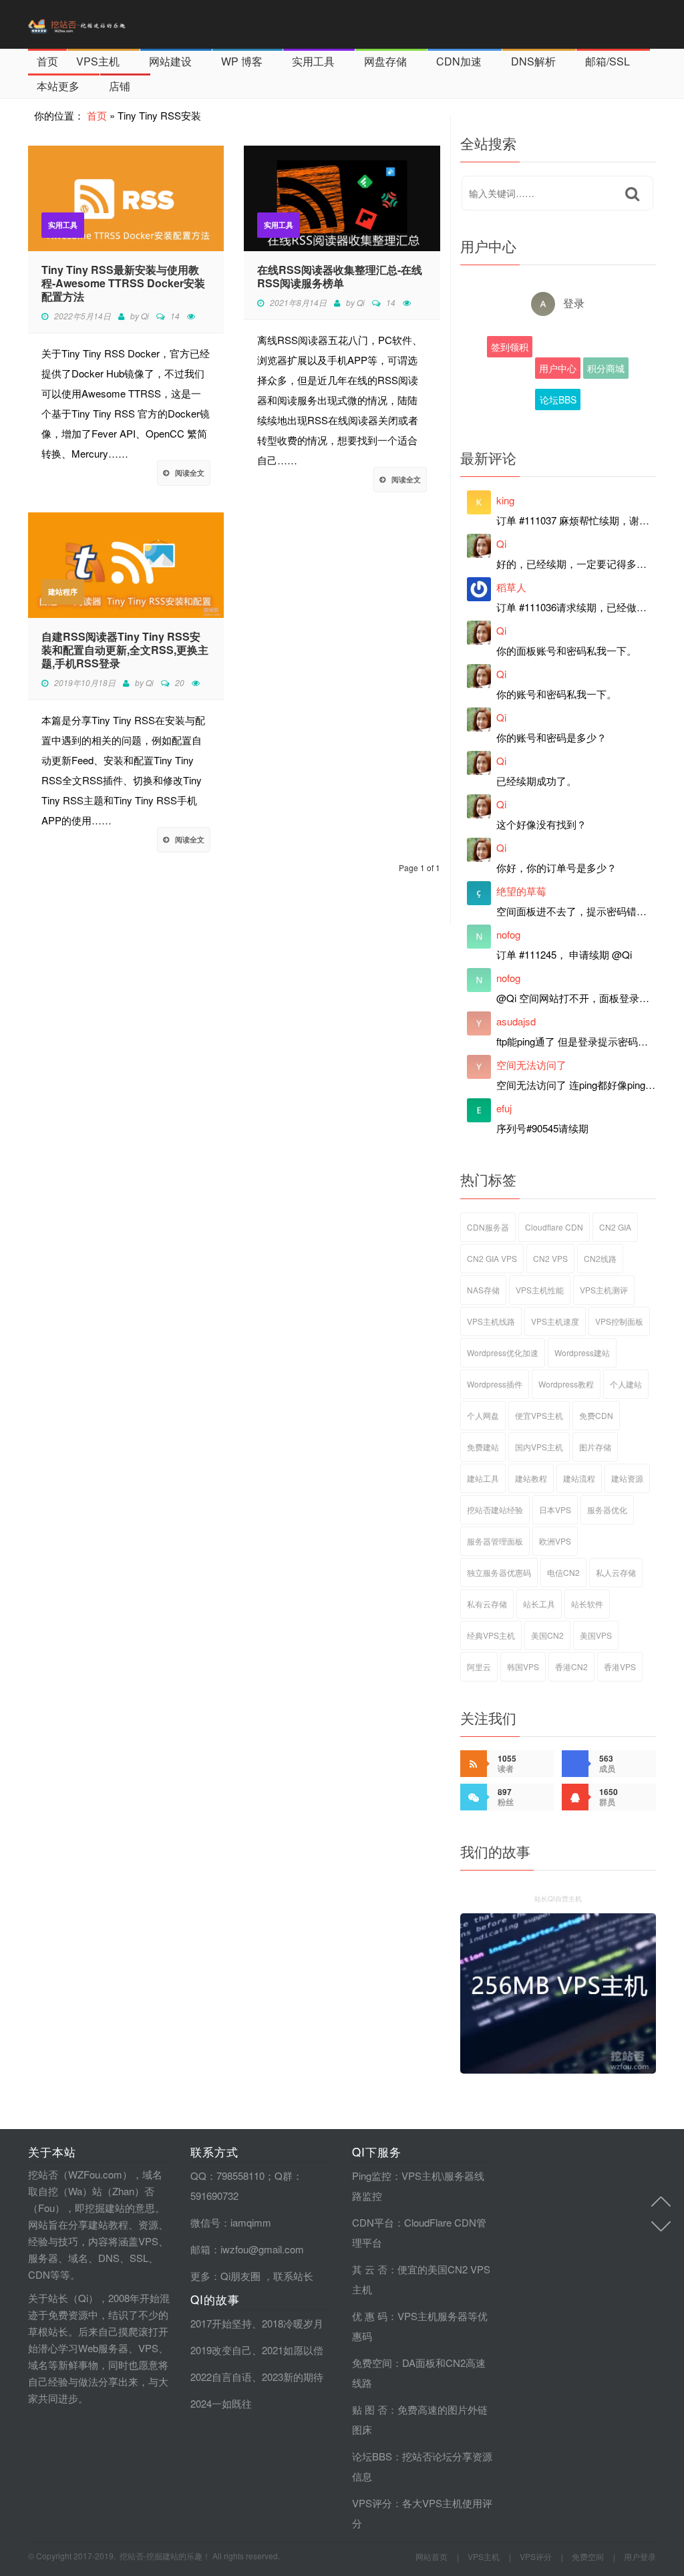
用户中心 (558, 368)
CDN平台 (373, 2222)
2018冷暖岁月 (293, 2323)
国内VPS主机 (539, 1447)
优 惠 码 (370, 2316)
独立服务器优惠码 (499, 1572)
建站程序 (63, 592)
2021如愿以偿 (293, 2350)
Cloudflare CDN (554, 1227)
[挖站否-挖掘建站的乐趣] (105, 24)
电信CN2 (563, 1572)
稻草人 (511, 587)
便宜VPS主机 (539, 1415)
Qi (145, 316)
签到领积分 (510, 349)
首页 (47, 61)
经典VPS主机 (491, 1635)
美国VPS (596, 1635)
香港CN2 (571, 1666)
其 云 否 (370, 2269)
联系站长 (293, 2276)
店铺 (120, 86)
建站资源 (627, 1478)
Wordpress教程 (566, 1384)
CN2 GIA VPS (492, 1258)
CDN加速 (459, 61)
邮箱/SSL (608, 61)
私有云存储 (487, 1604)
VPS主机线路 (491, 1321)
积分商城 (606, 368)
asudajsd (516, 1021)
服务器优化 (607, 1509)
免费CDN (596, 1415)
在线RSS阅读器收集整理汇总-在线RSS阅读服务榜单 (340, 277)
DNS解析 (533, 61)
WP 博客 (242, 61)
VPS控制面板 (619, 1321)
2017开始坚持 (221, 2323)
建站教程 (531, 1478)
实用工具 (313, 61)
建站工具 (483, 1478)
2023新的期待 (293, 2377)
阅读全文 (190, 473)
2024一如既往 (221, 2403)
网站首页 (432, 2556)
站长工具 (539, 1604)
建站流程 (579, 1478)
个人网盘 (483, 1415)
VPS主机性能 (540, 1290)
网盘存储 (385, 61)
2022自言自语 (221, 2377)
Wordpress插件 (495, 1384)
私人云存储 (616, 1572)
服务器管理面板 (495, 1541)
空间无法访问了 (531, 1065)
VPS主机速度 (555, 1321)
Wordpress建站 (582, 1352)
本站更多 (58, 86)
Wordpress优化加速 (503, 1352)
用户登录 (640, 2556)
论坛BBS (558, 399)
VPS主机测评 (604, 1290)
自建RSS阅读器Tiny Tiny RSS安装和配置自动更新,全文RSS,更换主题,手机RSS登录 (125, 650)
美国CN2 (547, 1635)
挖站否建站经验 (495, 1509)
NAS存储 (483, 1290)
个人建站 (626, 1384)
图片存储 (595, 1447)
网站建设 (170, 61)
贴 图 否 (370, 2409)
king (505, 500)
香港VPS (620, 1666)
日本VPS (555, 1509)
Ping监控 (372, 2176)
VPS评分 (372, 2503)
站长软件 (587, 1604)
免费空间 (372, 2363)
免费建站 (483, 1447)
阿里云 (479, 1666)
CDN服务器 (488, 1227)
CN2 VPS (550, 1258)
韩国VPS (523, 1666)
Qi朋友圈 (240, 2276)
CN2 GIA (615, 1227)
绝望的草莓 (521, 891)
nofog (508, 934)
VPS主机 (98, 61)
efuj (504, 1108)
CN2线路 (600, 1258)
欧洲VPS (555, 1541)
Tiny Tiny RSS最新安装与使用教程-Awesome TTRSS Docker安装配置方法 (123, 283)
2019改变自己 (221, 2350)
